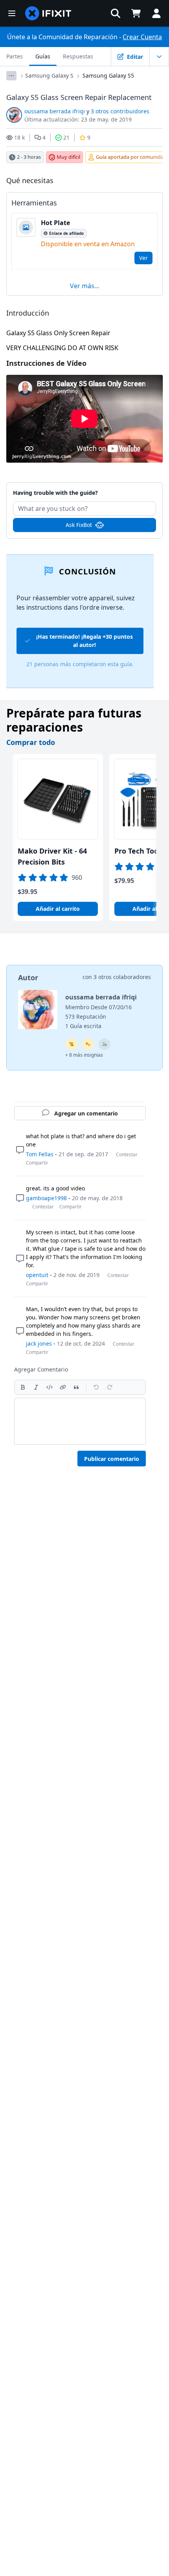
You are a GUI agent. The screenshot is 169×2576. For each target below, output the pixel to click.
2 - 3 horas (29, 157)
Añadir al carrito (58, 909)
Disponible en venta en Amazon (88, 244)
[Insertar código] (50, 1387)
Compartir (37, 1163)
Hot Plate (55, 223)
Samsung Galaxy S (49, 75)
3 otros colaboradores (122, 977)
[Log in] (156, 13)
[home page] (48, 13)
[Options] (11, 76)
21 (66, 137)
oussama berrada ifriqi (55, 111)
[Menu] (12, 13)
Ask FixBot (79, 525)
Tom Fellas (40, 1154)
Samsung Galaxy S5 (108, 75)
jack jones (39, 1343)
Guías (43, 56)
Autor (28, 977)
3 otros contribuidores (120, 111)
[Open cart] (136, 13)
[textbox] (80, 1421)
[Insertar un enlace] (63, 1387)
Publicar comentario (112, 1459)
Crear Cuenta (142, 37)
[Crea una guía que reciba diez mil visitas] (72, 1044)
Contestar (127, 1154)
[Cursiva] (36, 1387)
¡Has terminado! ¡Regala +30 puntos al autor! (84, 641)
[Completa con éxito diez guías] (88, 1044)
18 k (19, 137)
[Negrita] (23, 1387)
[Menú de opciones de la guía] (159, 56)
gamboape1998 (46, 1198)
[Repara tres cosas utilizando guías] (105, 1044)
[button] (116, 13)
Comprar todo (31, 742)
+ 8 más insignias (84, 1055)
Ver (143, 258)
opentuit (37, 1275)
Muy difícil (68, 157)
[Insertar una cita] (76, 1387)
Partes (15, 56)
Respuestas (78, 56)
